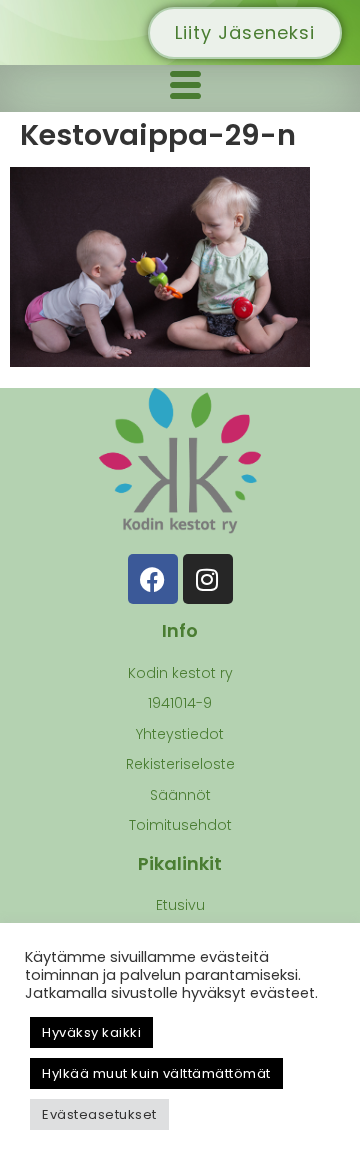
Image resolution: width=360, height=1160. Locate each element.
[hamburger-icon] (185, 88)
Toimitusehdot (180, 825)
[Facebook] (153, 579)
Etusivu (180, 905)
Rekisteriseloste (180, 764)
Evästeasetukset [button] (99, 1114)
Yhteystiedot (180, 734)
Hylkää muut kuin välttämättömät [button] (156, 1073)
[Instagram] (208, 579)
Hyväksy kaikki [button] (91, 1032)
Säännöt (180, 795)
